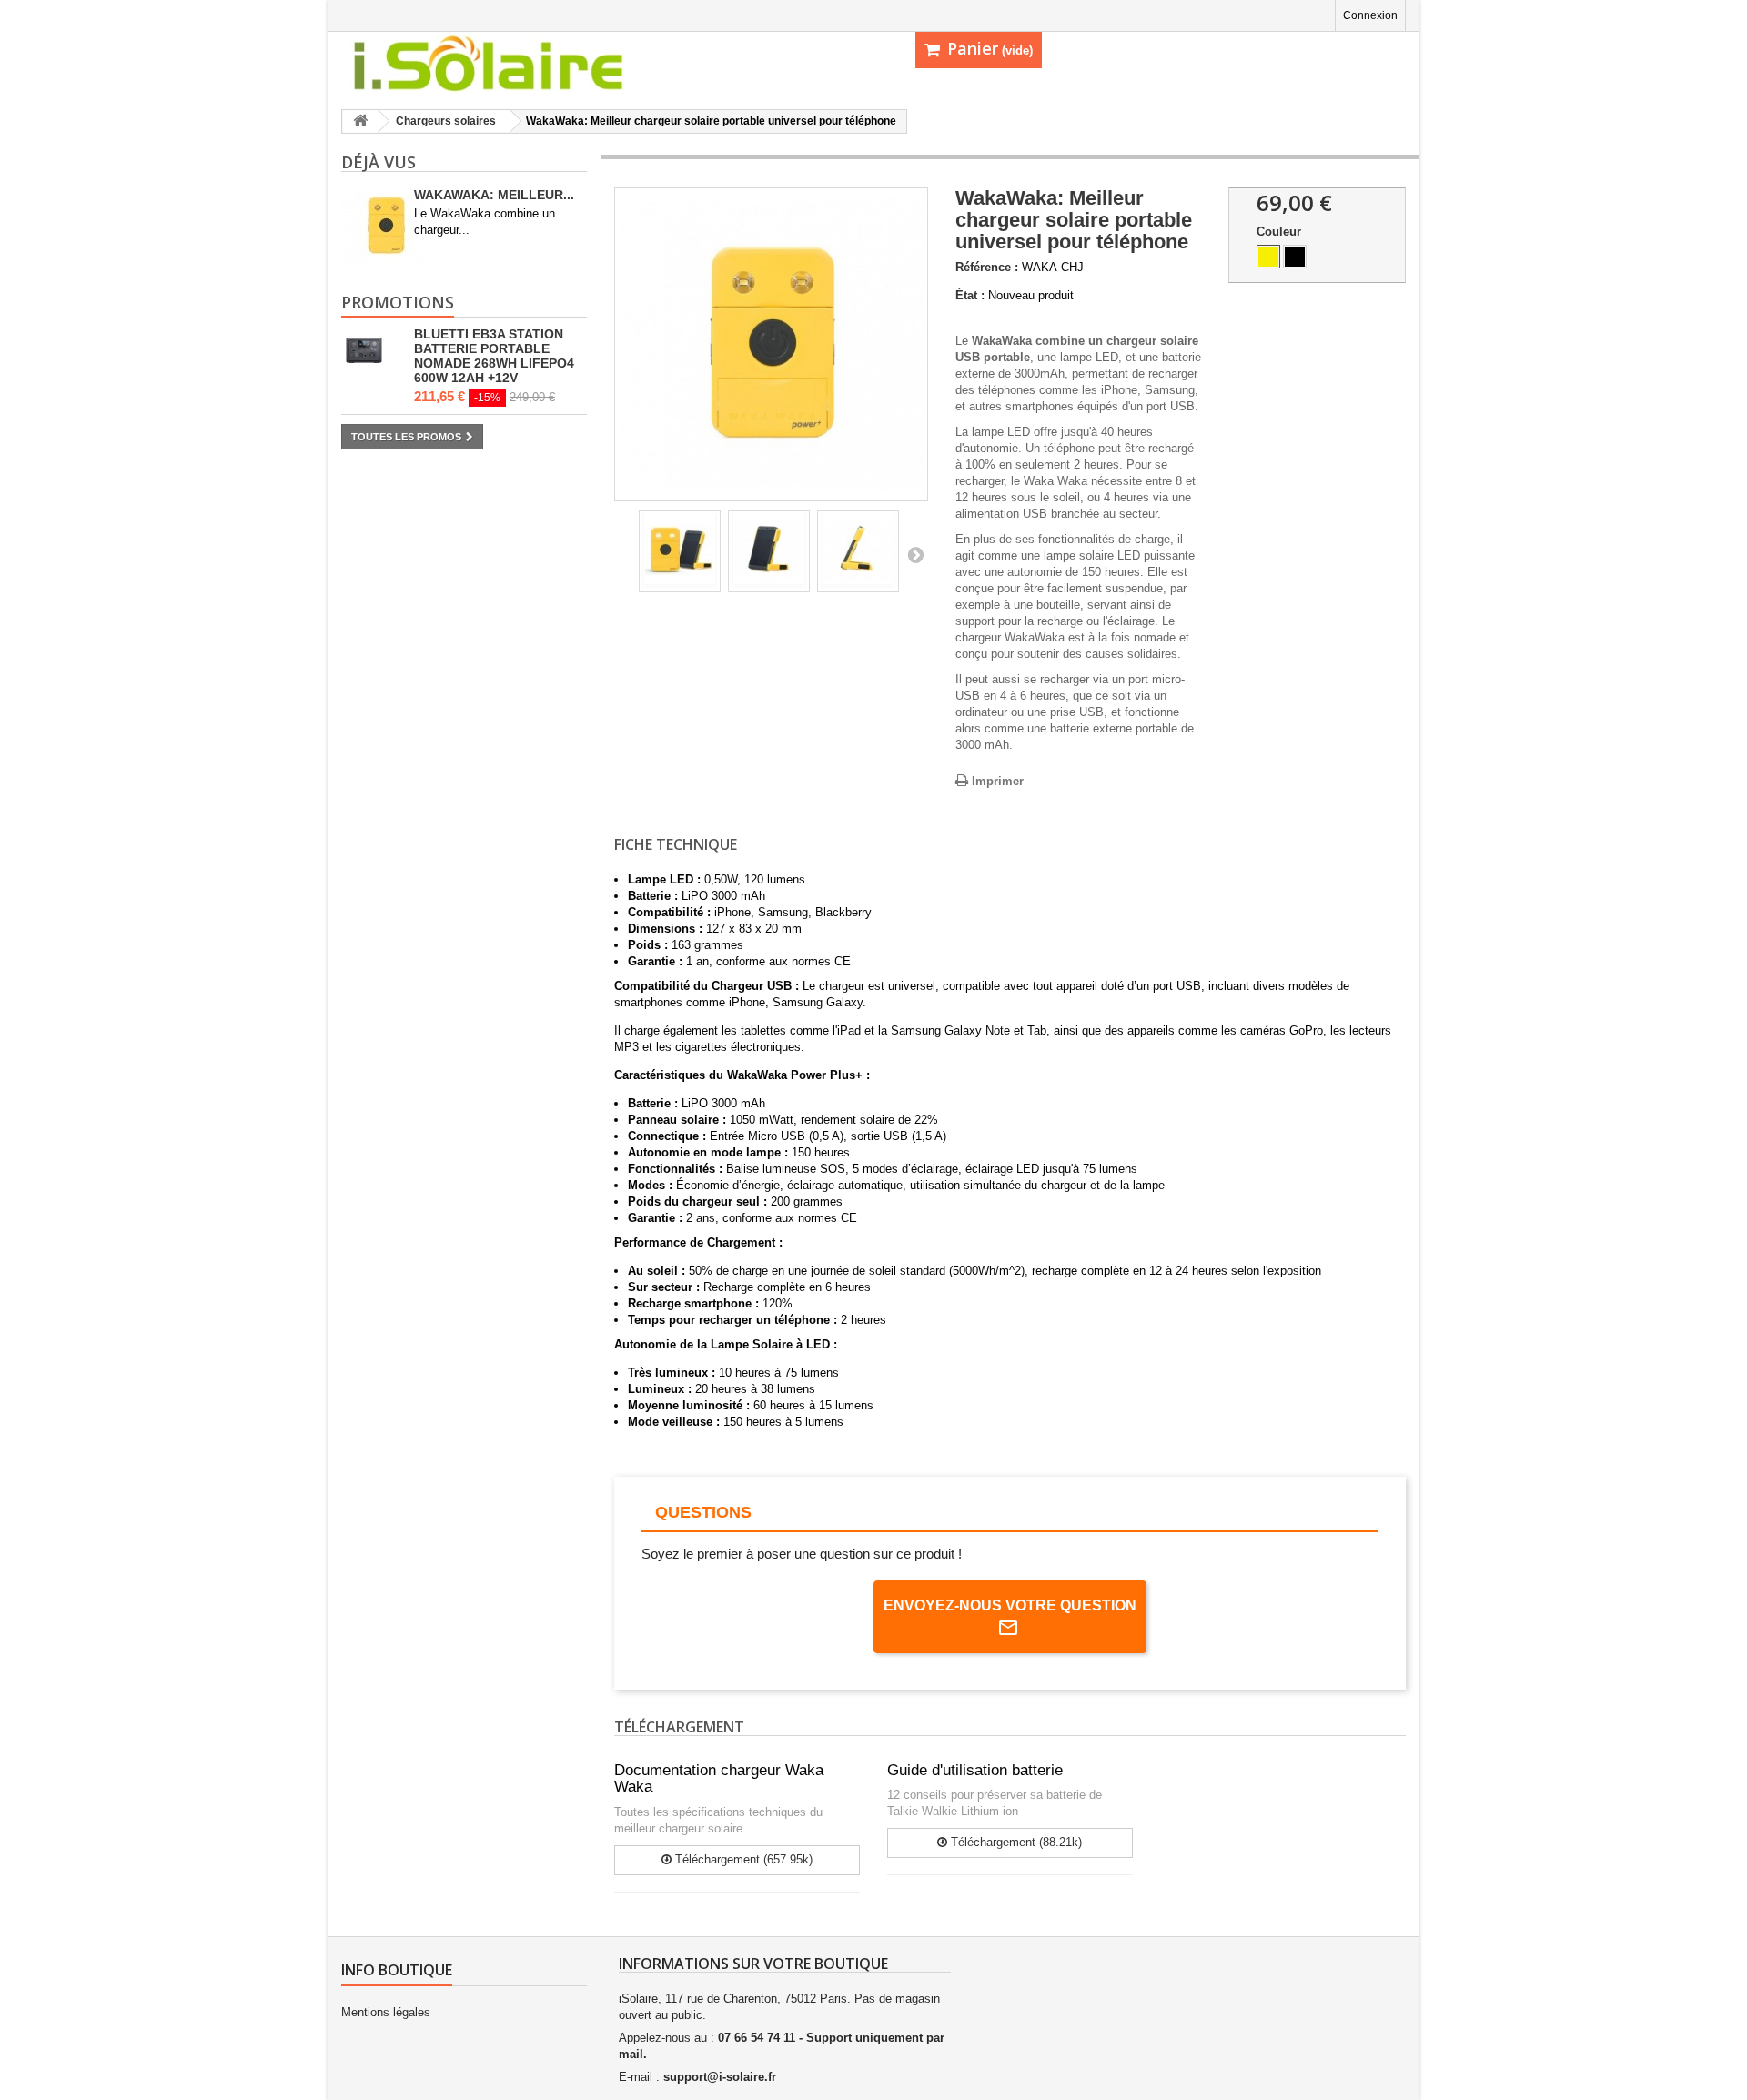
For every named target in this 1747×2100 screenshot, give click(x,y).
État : (970, 295)
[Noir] (1295, 257)
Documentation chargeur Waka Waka (719, 1779)
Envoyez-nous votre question (1010, 1605)
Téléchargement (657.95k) (742, 1859)
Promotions (398, 302)
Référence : (987, 267)
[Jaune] (1268, 257)
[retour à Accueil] (360, 121)
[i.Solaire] (510, 64)
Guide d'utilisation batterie (975, 1770)
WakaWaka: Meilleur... (494, 195)
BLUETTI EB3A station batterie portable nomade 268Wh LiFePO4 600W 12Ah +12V (494, 356)
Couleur (1281, 232)
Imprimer (998, 781)
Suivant (915, 554)
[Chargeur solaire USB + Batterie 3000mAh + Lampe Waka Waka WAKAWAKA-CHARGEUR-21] (680, 551)
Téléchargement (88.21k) (1015, 1842)
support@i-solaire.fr (720, 2077)
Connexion (1370, 15)
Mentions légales (386, 2012)
